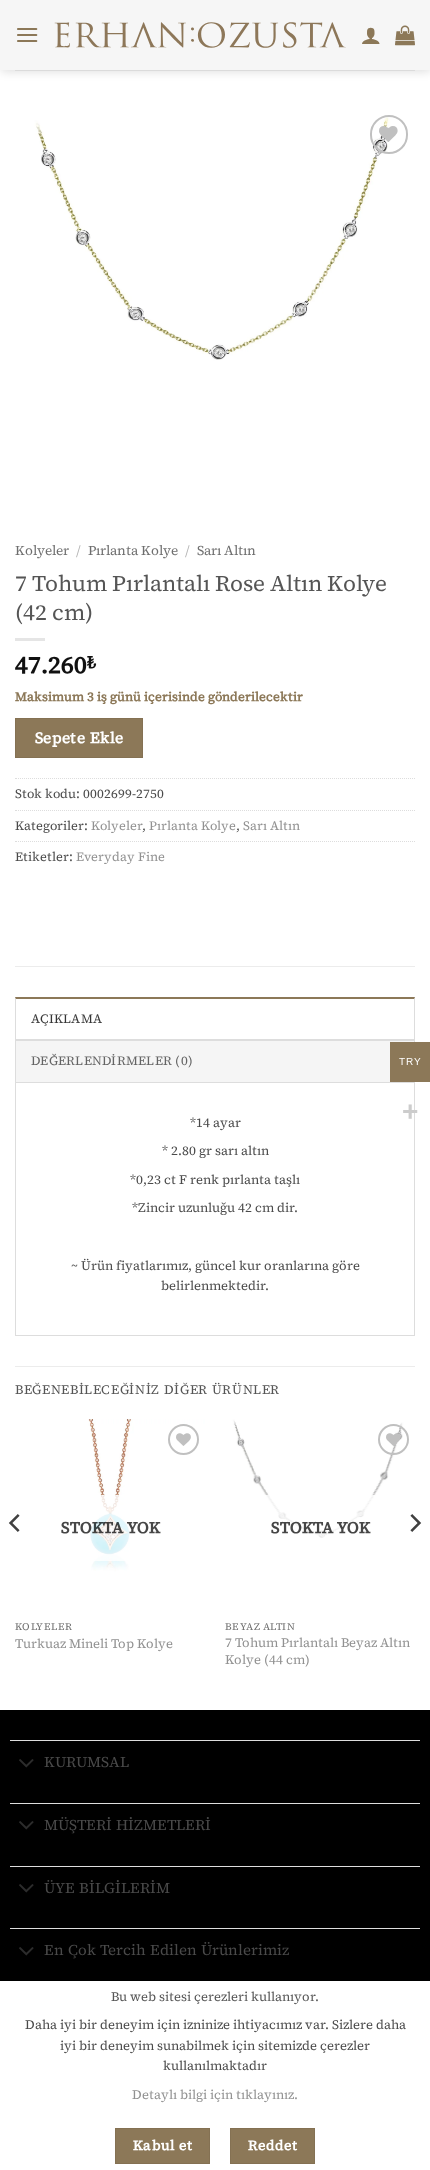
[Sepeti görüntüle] (405, 35)
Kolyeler (42, 550)
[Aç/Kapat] (26, 1764)
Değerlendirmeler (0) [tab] (112, 1060)
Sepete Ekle (79, 737)
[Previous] (16, 1562)
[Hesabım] (371, 35)
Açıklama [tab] (66, 1018)
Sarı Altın (226, 550)
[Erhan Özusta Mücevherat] (200, 35)
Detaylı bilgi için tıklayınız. (215, 2094)
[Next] (414, 1562)
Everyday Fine (120, 856)
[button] (27, 34)
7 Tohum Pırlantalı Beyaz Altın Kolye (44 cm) (317, 1651)
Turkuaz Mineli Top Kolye (94, 1644)
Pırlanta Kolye (133, 550)
